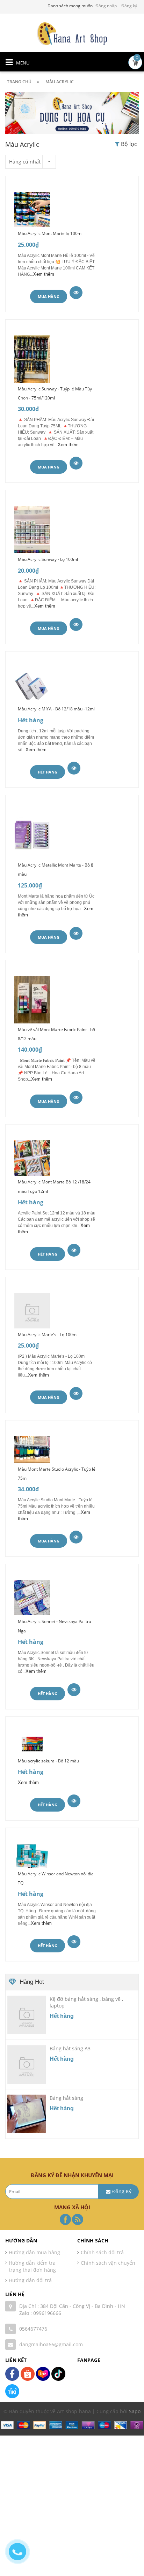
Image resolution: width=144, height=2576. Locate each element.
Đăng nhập (106, 6)
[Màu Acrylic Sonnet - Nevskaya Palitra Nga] (32, 1597)
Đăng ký (129, 6)
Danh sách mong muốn (70, 6)
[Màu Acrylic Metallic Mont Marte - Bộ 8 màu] (32, 834)
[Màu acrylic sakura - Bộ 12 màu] (32, 1743)
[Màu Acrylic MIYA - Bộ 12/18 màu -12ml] (32, 684)
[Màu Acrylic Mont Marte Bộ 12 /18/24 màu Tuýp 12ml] (32, 1157)
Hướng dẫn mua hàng (34, 2252)
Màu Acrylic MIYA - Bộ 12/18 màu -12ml (56, 709)
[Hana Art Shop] (72, 33)
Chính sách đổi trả (102, 2252)
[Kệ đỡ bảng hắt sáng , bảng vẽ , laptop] (27, 2015)
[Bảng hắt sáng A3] (27, 2064)
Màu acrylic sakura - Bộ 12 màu (48, 1761)
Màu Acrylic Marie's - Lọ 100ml (48, 1335)
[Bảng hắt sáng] (27, 2114)
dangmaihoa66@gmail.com (51, 2344)
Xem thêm (44, 274)
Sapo (135, 2411)
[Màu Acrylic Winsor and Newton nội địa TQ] (32, 1855)
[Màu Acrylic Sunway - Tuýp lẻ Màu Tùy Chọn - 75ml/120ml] (32, 358)
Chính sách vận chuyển (108, 2263)
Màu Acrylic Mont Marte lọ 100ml (50, 233)
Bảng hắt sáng (66, 2098)
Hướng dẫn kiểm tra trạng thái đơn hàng (32, 2266)
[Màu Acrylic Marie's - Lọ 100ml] (32, 1310)
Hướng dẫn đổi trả (30, 2280)
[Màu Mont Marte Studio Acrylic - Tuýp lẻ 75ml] (32, 1449)
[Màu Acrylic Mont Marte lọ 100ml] (32, 209)
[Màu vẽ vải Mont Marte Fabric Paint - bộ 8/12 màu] (32, 999)
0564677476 (33, 2329)
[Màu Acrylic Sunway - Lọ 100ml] (32, 529)
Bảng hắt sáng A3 (70, 2048)
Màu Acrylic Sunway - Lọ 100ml (48, 559)
